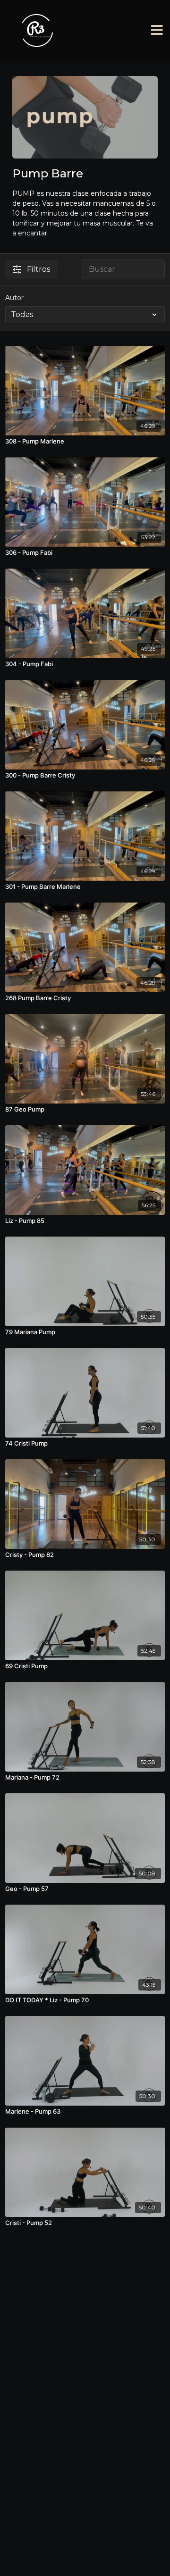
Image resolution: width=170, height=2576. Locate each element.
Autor (14, 298)
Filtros (38, 269)
